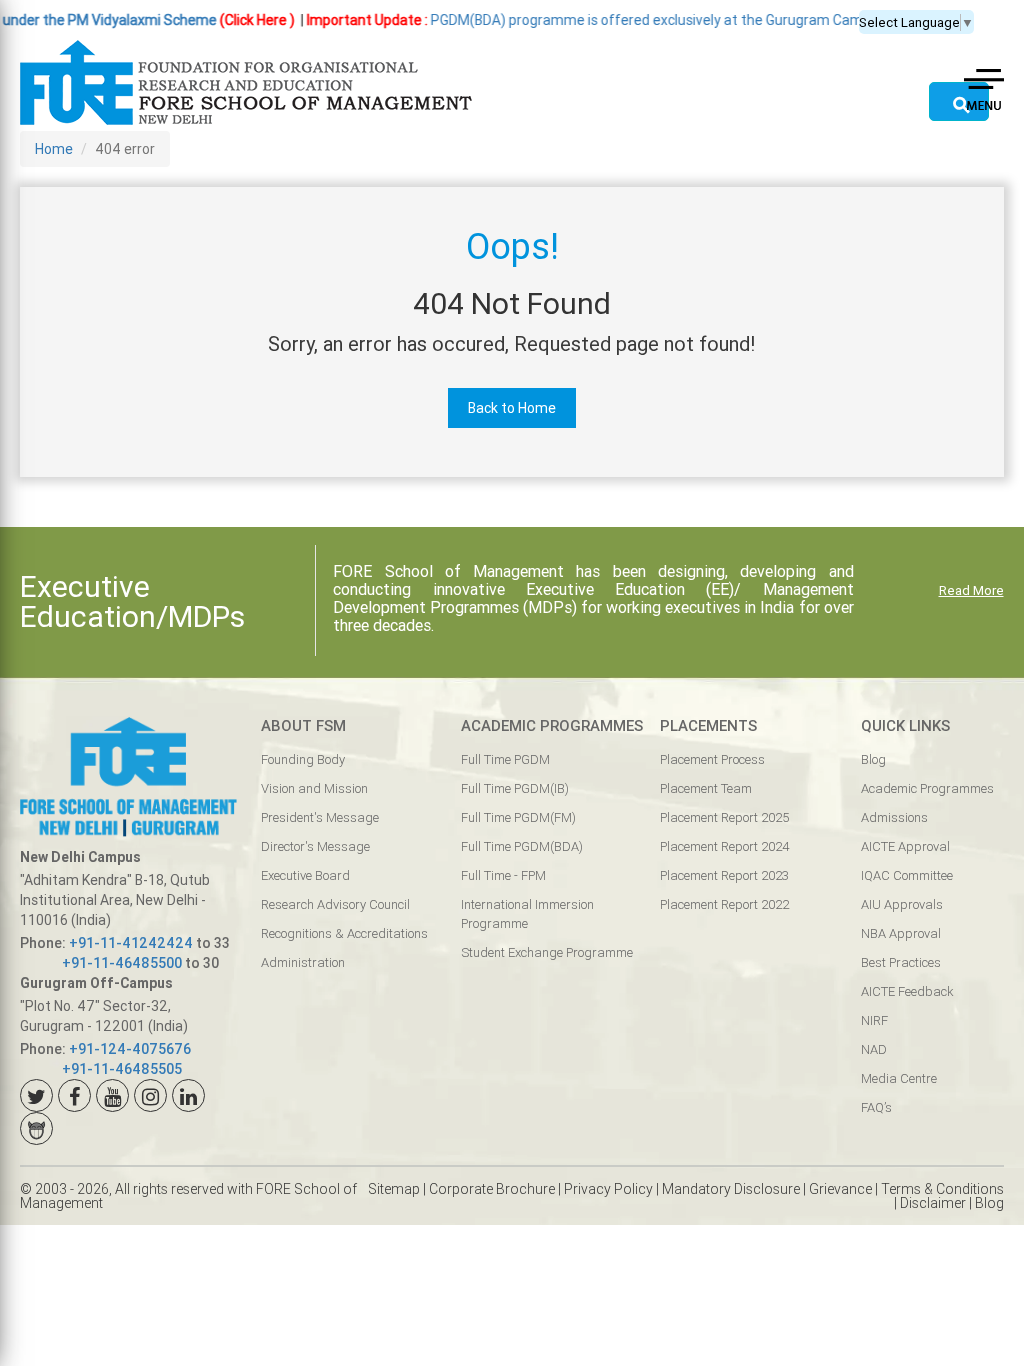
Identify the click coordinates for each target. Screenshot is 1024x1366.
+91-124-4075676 (130, 1049)
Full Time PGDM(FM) (518, 817)
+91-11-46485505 (122, 1069)
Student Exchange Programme (547, 952)
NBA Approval (901, 933)
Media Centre (899, 1078)
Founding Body (303, 759)
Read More (971, 590)
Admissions (894, 817)
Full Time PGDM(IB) (515, 788)
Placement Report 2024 (724, 846)
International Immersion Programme (527, 914)
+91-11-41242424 (131, 943)
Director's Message (315, 846)
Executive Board (305, 875)
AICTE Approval (905, 846)
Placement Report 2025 (724, 817)
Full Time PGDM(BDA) (522, 846)
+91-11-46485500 (122, 963)
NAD (874, 1049)
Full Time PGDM (505, 759)
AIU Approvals (902, 904)
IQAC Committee (907, 875)
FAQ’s (876, 1107)
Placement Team (706, 788)
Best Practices (901, 962)
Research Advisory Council (335, 904)
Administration (303, 962)
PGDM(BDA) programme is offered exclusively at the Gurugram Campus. (571, 20)
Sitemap (394, 1189)
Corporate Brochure (492, 1189)
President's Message (320, 817)
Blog (873, 759)
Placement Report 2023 (724, 875)
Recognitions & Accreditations (344, 933)
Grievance (840, 1189)
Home (54, 149)
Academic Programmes (927, 788)
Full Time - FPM (503, 875)
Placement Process (712, 759)
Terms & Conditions (942, 1189)
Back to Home (512, 408)
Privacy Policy (608, 1189)
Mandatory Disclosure (731, 1189)
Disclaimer (933, 1203)
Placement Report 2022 (724, 904)
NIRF (874, 1020)
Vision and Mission (314, 788)
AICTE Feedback (907, 991)
